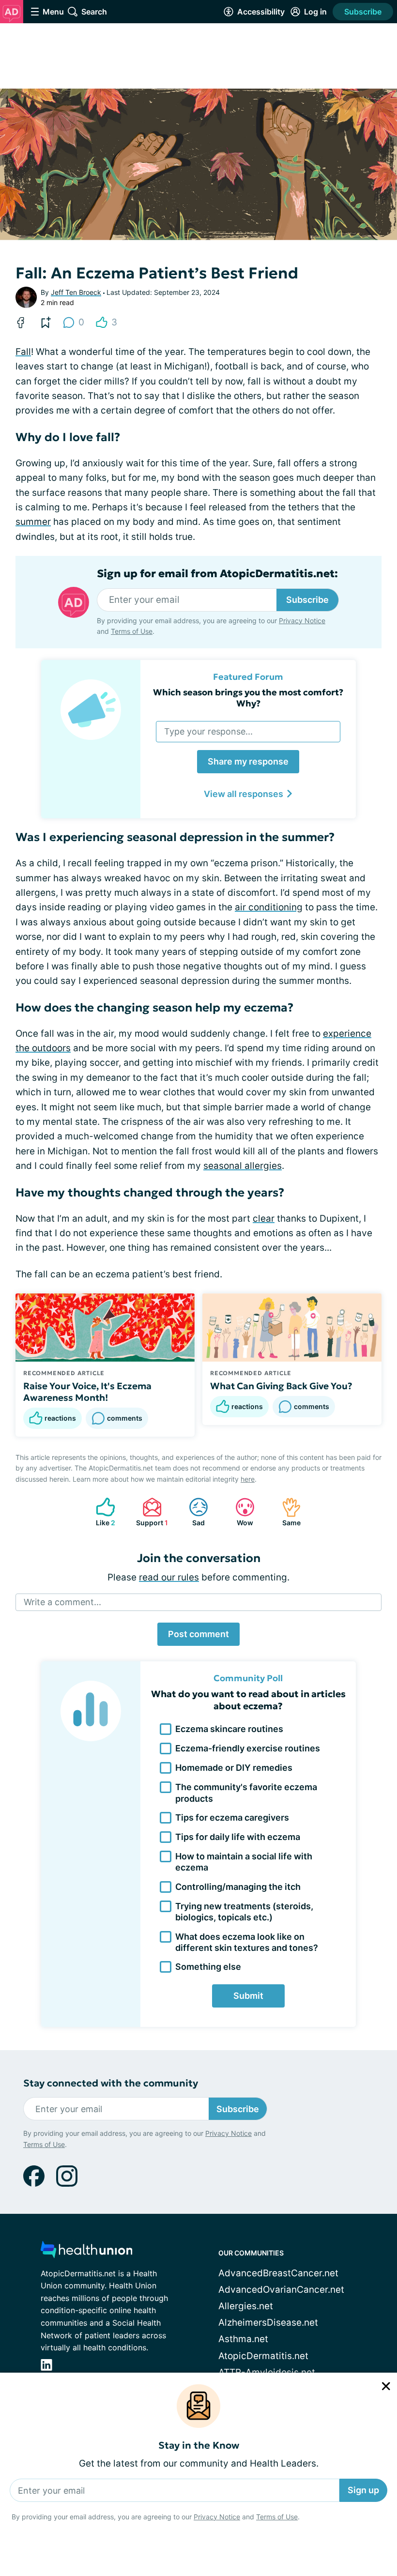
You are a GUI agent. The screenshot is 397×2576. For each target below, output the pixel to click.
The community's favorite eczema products (246, 1793)
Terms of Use (277, 2517)
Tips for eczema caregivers (232, 1817)
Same (286, 1512)
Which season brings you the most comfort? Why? (248, 698)
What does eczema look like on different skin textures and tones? (247, 1942)
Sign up (363, 2490)
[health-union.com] (87, 2252)
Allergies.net (246, 2306)
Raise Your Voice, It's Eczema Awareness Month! (87, 1392)
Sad (192, 1512)
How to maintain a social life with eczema (244, 1862)
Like (101, 1512)
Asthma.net (243, 2339)
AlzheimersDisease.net (268, 2323)
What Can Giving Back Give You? (281, 1386)
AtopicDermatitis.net (263, 2356)
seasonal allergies (243, 1166)
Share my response (248, 761)
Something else (208, 1967)
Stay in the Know (199, 2446)
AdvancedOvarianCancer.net (281, 2290)
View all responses (244, 794)
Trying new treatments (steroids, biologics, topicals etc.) (244, 1912)
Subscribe (363, 12)
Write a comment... (62, 1602)
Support (150, 1512)
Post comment (198, 1634)
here (248, 1479)
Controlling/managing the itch (238, 1887)
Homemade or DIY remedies (234, 1768)
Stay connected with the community (111, 2083)
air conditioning (269, 907)
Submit (248, 1996)
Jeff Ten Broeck (76, 292)
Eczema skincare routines (229, 1729)
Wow (239, 1512)
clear (264, 1219)
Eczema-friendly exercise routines (248, 1748)
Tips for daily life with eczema (238, 1837)
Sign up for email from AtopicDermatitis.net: (217, 574)
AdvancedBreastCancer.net (278, 2273)
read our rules (169, 1577)
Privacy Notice (217, 2517)
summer (33, 522)
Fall (23, 352)
